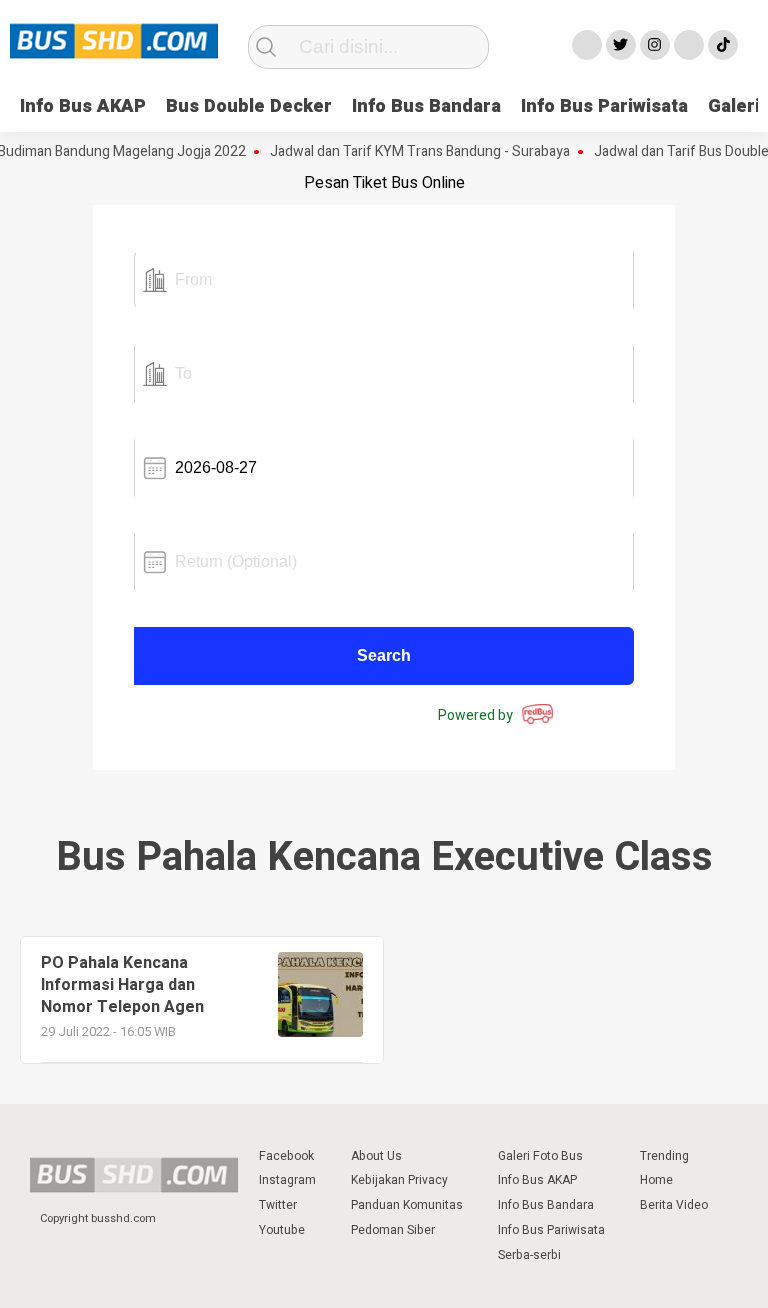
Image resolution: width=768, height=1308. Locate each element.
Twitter (278, 1205)
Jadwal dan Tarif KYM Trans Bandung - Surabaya (411, 152)
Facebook (286, 1156)
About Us (376, 1156)
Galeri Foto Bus (540, 1156)
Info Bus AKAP (83, 106)
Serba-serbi (529, 1255)
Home (656, 1180)
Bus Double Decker (249, 106)
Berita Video (674, 1205)
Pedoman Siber (393, 1230)
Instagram (287, 1180)
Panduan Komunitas (407, 1205)
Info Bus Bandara (426, 106)
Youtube (282, 1230)
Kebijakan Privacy (399, 1180)
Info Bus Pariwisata (604, 106)
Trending (664, 1156)
